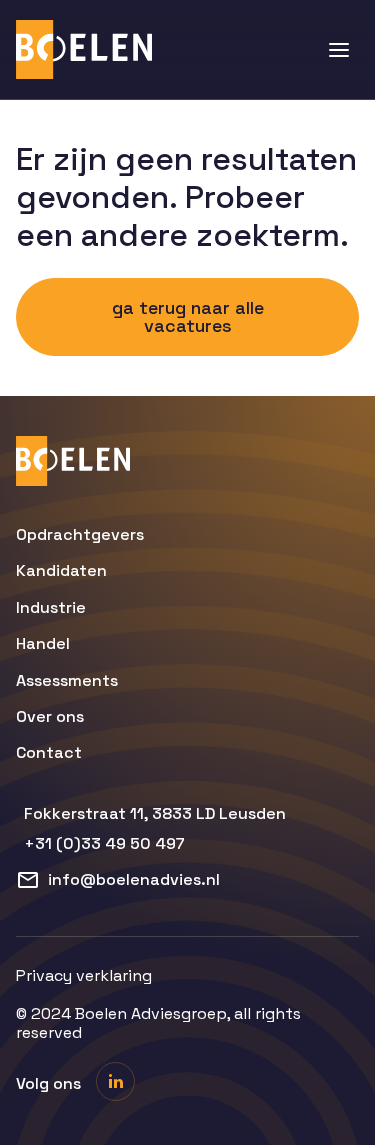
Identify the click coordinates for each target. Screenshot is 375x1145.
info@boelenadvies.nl (134, 879)
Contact (49, 753)
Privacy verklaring (84, 976)
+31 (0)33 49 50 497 (104, 843)
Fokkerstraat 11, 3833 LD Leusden (155, 813)
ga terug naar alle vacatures (188, 316)
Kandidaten (61, 571)
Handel (43, 644)
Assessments (67, 681)
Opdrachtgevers (80, 535)
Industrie (51, 608)
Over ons (50, 717)
